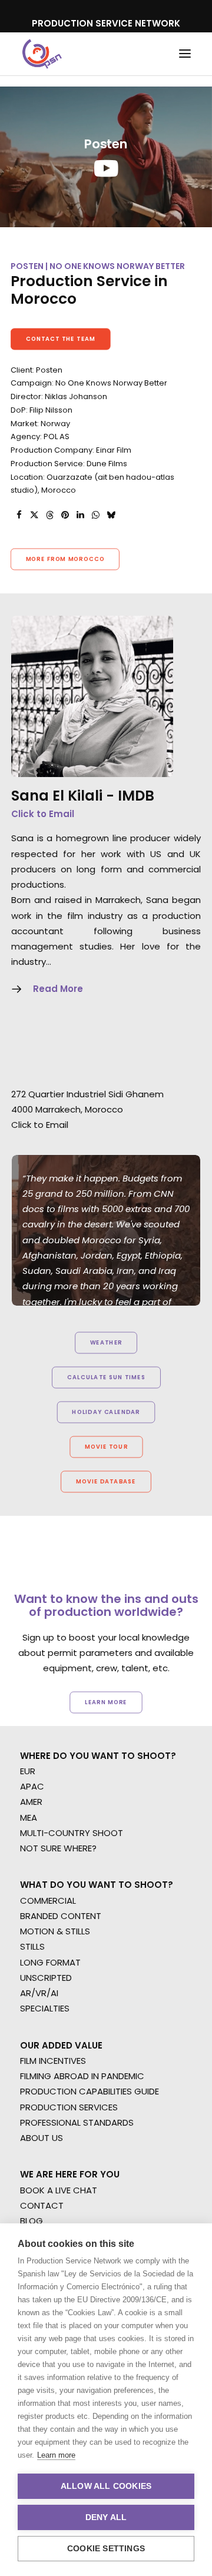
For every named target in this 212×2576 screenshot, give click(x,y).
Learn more (56, 2455)
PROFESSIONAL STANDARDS (77, 2122)
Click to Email (43, 814)
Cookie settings (106, 2549)
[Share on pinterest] (65, 515)
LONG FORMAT (50, 1962)
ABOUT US (42, 2138)
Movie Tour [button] (106, 1447)
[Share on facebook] (19, 515)
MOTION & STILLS (55, 1931)
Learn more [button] (106, 1702)
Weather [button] (106, 1343)
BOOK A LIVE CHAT (59, 2190)
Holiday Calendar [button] (106, 1412)
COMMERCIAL (48, 1901)
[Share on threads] (49, 515)
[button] (185, 54)
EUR (28, 1771)
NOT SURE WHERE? (58, 1848)
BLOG (32, 2221)
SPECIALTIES (45, 2008)
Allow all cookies (106, 2486)
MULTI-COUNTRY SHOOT (72, 1833)
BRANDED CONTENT (61, 1916)
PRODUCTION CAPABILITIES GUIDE (90, 2091)
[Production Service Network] (42, 54)
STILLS (32, 1946)
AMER (31, 1802)
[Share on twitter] (34, 515)
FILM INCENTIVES (53, 2061)
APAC (32, 1786)
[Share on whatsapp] (95, 515)
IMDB (136, 796)
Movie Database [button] (106, 1482)
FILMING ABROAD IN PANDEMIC (82, 2076)
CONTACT (42, 2205)
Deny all (106, 2517)
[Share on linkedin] (80, 515)
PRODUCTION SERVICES (69, 2107)
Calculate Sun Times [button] (106, 1377)
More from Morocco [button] (65, 559)
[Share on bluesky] (111, 515)
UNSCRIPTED (46, 1978)
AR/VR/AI (39, 1993)
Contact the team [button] (61, 338)
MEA (29, 1818)
